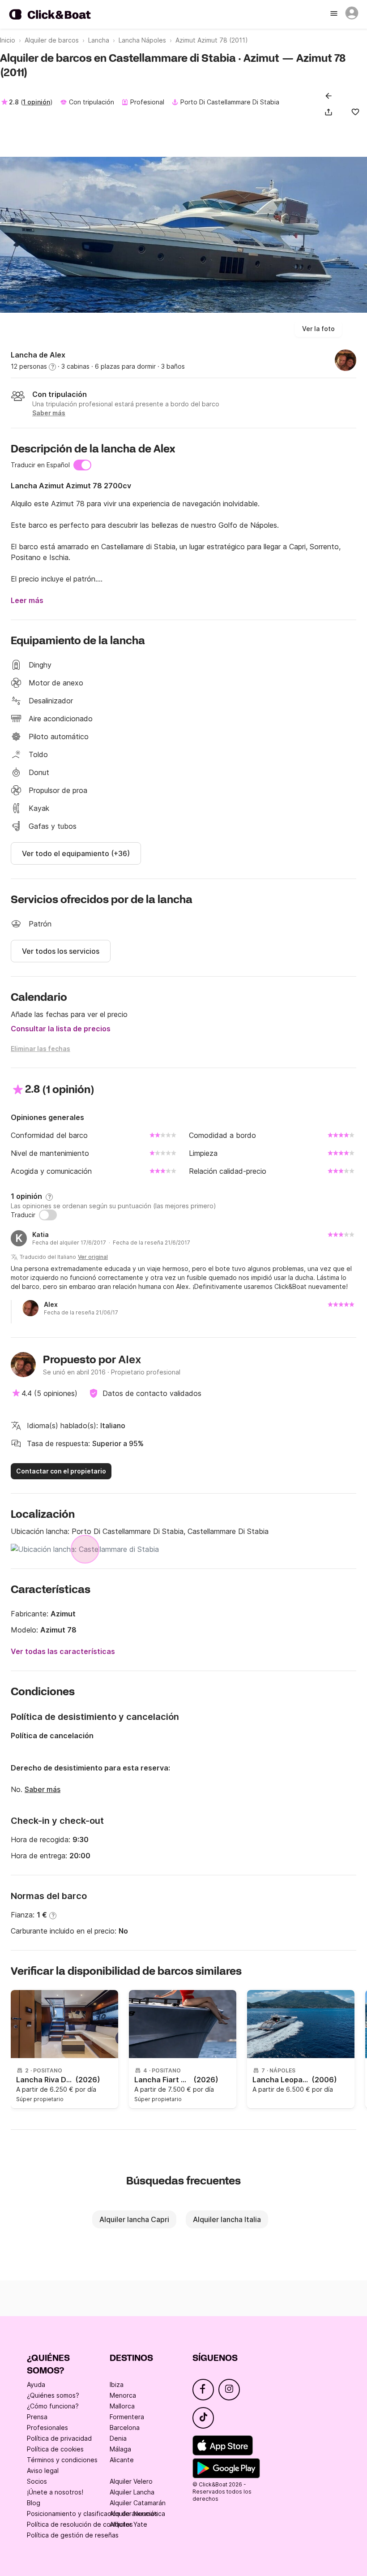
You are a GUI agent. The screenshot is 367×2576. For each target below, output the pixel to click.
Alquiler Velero (131, 2481)
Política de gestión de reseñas (73, 2535)
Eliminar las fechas (41, 1049)
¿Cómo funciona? (53, 2406)
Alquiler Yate (128, 2524)
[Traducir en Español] (82, 465)
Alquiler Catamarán (138, 2503)
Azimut (63, 1614)
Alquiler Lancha (132, 2492)
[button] (330, 112)
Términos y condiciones (62, 2460)
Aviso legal (43, 2470)
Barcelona (125, 2427)
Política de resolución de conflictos (80, 2524)
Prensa (37, 2417)
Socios (37, 2481)
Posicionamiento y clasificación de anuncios (92, 2514)
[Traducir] (48, 1215)
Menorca (123, 2395)
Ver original (93, 1257)
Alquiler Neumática (137, 2514)
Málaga (120, 2449)
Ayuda (36, 2384)
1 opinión (36, 102)
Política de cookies (55, 2449)
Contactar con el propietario (61, 1471)
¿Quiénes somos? (53, 2395)
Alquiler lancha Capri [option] (134, 2219)
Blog (34, 2503)
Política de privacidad (59, 2438)
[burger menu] (335, 14)
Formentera (127, 2417)
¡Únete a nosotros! (55, 2492)
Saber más (43, 1789)
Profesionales (47, 2427)
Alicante (122, 2460)
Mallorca (122, 2406)
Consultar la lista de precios (61, 1029)
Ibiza (117, 2384)
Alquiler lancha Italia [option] (227, 2219)
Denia (118, 2438)
